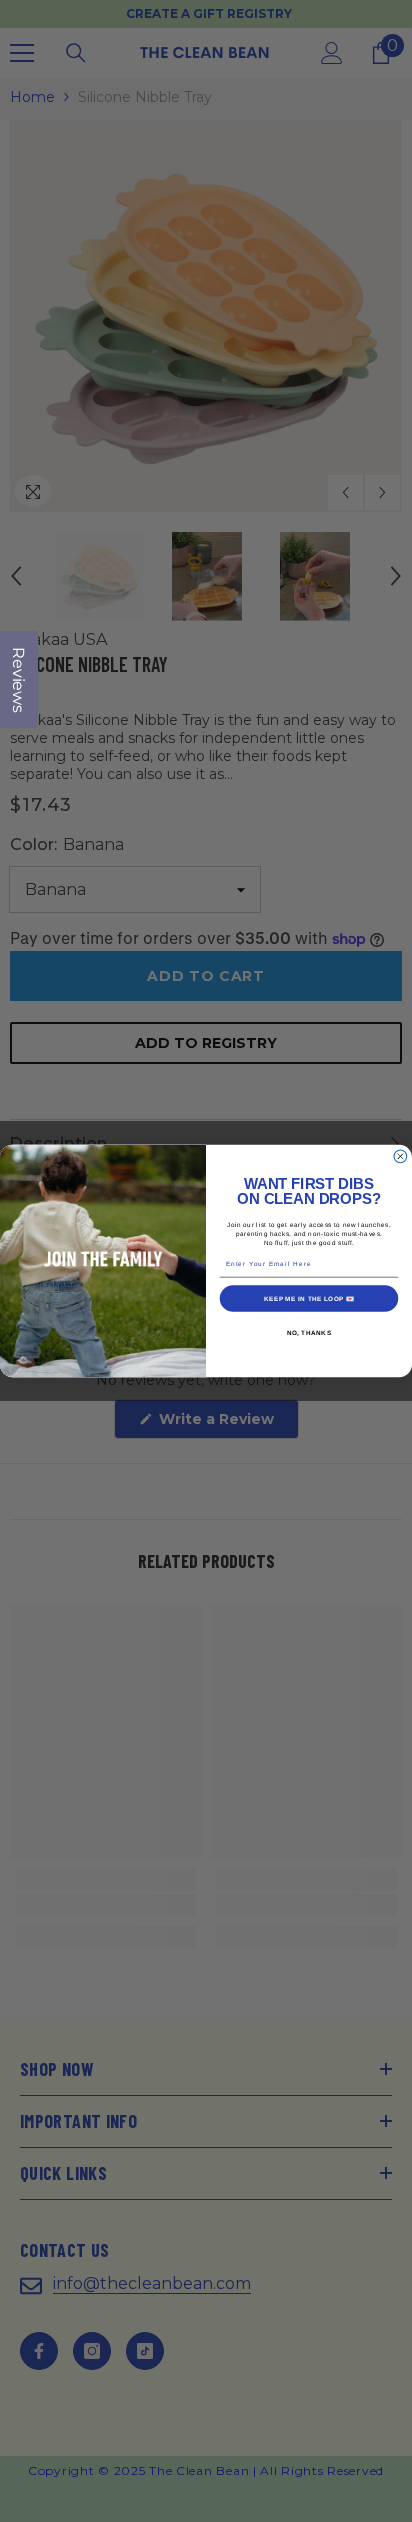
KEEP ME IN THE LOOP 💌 (309, 1298)
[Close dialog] (400, 1156)
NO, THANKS (309, 1332)
